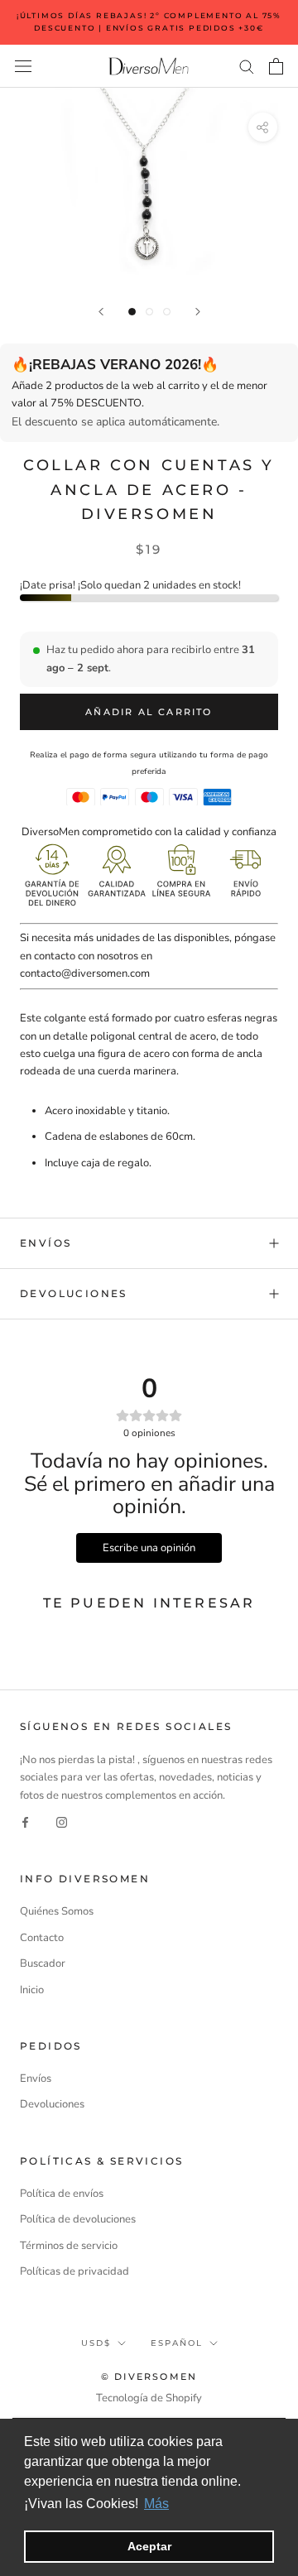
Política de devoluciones (78, 2219)
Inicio (32, 1990)
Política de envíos (62, 2194)
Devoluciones (74, 1293)
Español (177, 2343)
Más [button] (156, 2504)
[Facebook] (25, 1822)
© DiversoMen (149, 2377)
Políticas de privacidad (74, 2271)
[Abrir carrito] (276, 66)
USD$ (96, 2343)
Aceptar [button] (149, 2546)
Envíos (46, 1243)
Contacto (42, 1938)
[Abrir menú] (23, 66)
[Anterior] (101, 312)
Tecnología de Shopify (149, 2398)
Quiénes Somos (57, 1911)
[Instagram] (62, 1822)
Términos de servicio (69, 2246)
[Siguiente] (198, 312)
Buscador (43, 1963)
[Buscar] (247, 66)
